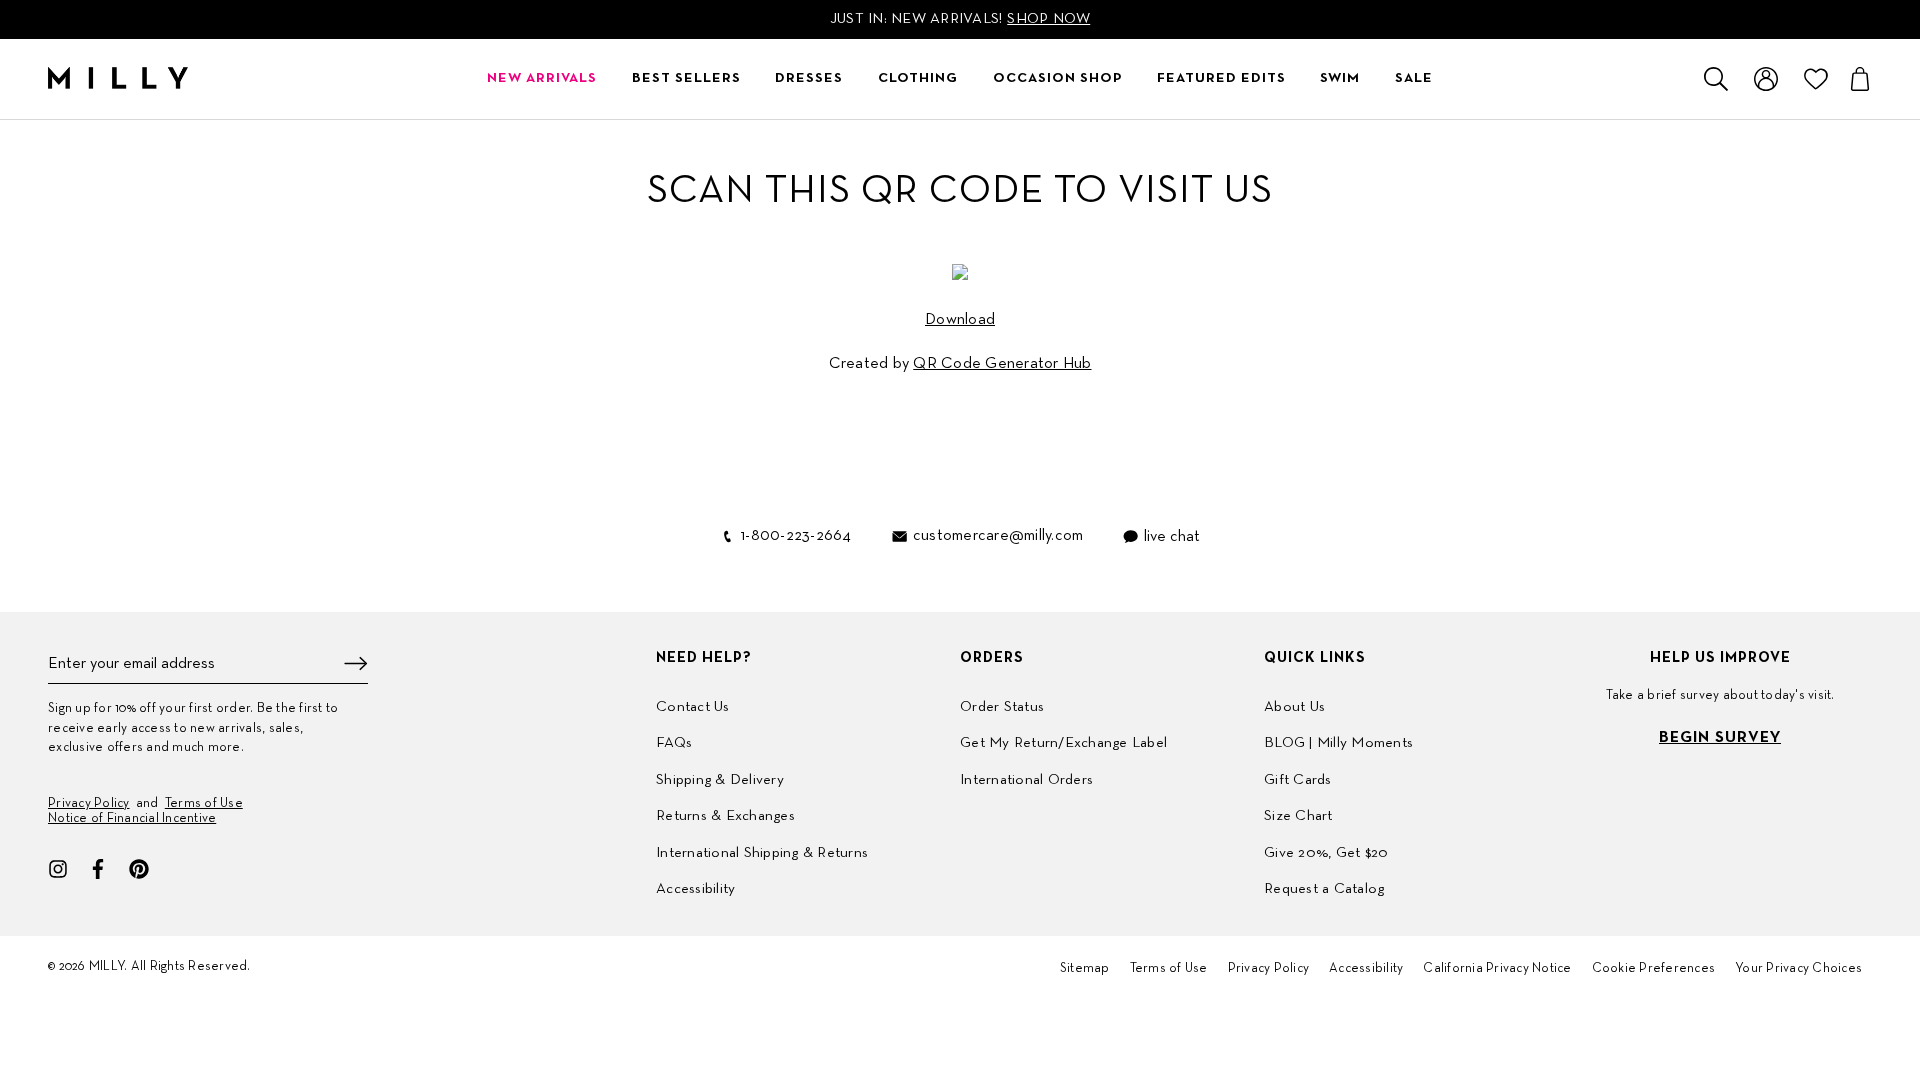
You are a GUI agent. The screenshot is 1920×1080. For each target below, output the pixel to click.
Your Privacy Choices (1798, 969)
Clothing (918, 78)
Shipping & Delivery (720, 780)
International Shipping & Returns (762, 853)
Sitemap (1085, 969)
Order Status (1002, 707)
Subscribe (356, 663)
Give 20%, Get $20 (1326, 853)
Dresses (809, 78)
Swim (1340, 78)
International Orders (1026, 780)
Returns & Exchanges (725, 816)
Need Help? (704, 658)
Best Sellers (686, 78)
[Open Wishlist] (1816, 79)
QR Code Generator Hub (1002, 364)
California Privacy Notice (1497, 969)
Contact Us (693, 707)
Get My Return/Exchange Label (1063, 743)
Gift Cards (1298, 780)
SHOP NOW (1048, 19)
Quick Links (1315, 658)
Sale (1414, 78)
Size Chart (1298, 816)
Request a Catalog (1324, 889)
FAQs (674, 743)
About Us (1294, 707)
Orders (992, 658)
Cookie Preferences (1654, 969)
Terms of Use (204, 804)
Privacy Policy (89, 804)
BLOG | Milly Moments (1338, 743)
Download (960, 320)
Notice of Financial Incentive (132, 819)
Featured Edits (1221, 78)
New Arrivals (542, 78)
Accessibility (695, 889)
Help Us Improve (1720, 658)
